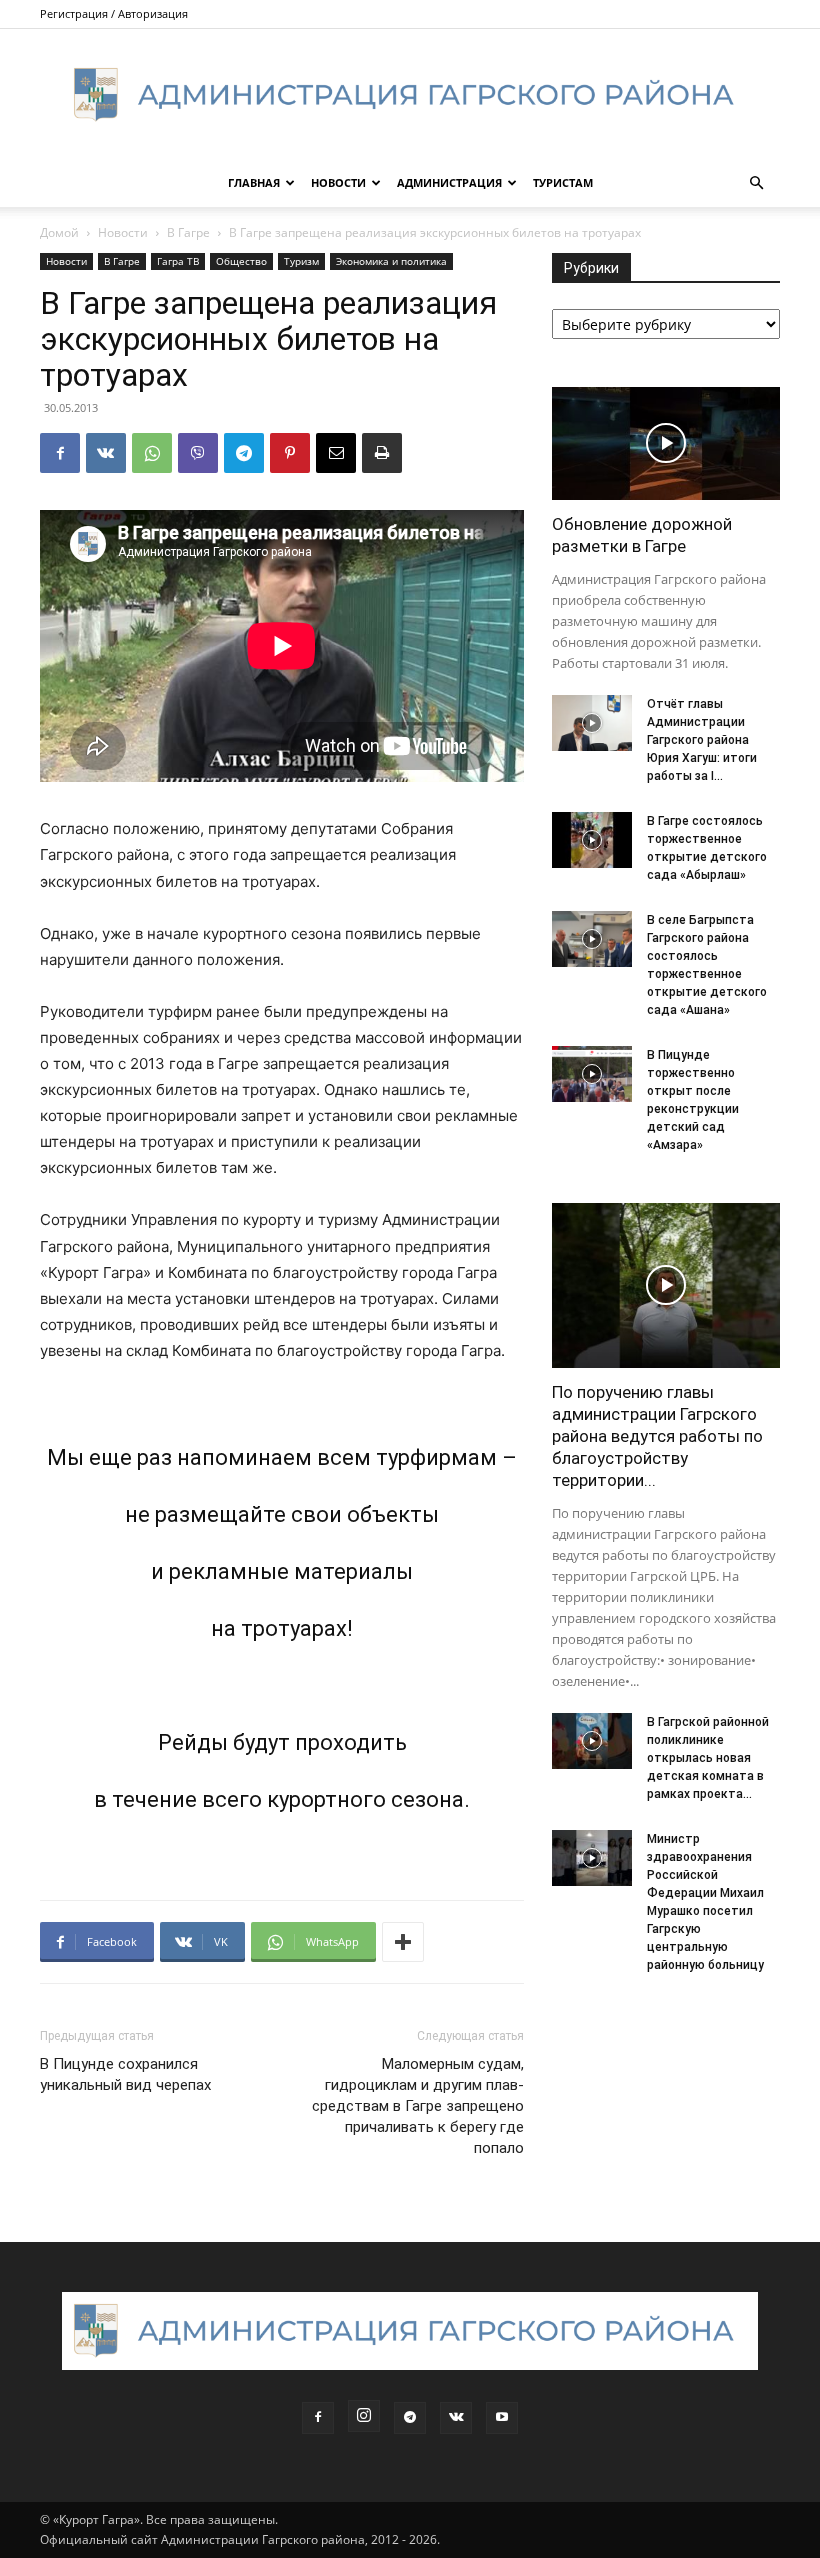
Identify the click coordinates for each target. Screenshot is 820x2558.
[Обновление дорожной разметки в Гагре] (666, 443)
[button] (756, 183)
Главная (254, 182)
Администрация (449, 182)
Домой (59, 232)
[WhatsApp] (152, 453)
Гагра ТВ (178, 261)
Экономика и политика (391, 261)
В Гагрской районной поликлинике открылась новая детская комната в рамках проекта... (708, 1758)
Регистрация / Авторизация (114, 13)
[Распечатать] (382, 453)
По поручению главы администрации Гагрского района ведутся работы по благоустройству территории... (657, 1436)
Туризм (301, 261)
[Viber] (198, 453)
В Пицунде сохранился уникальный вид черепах (125, 2074)
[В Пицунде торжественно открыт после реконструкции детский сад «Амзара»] (592, 1074)
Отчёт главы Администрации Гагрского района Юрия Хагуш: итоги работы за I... (702, 740)
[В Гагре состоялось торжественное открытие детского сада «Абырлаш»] (592, 840)
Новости (338, 182)
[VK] (106, 453)
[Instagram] (364, 2416)
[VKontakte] (456, 2418)
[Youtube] (502, 2418)
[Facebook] (60, 453)
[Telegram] (244, 453)
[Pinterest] (290, 453)
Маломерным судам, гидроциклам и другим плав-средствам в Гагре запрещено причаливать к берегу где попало (418, 2106)
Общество (241, 261)
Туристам (563, 182)
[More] (403, 1942)
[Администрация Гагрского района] (410, 95)
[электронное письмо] (336, 453)
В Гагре (188, 232)
